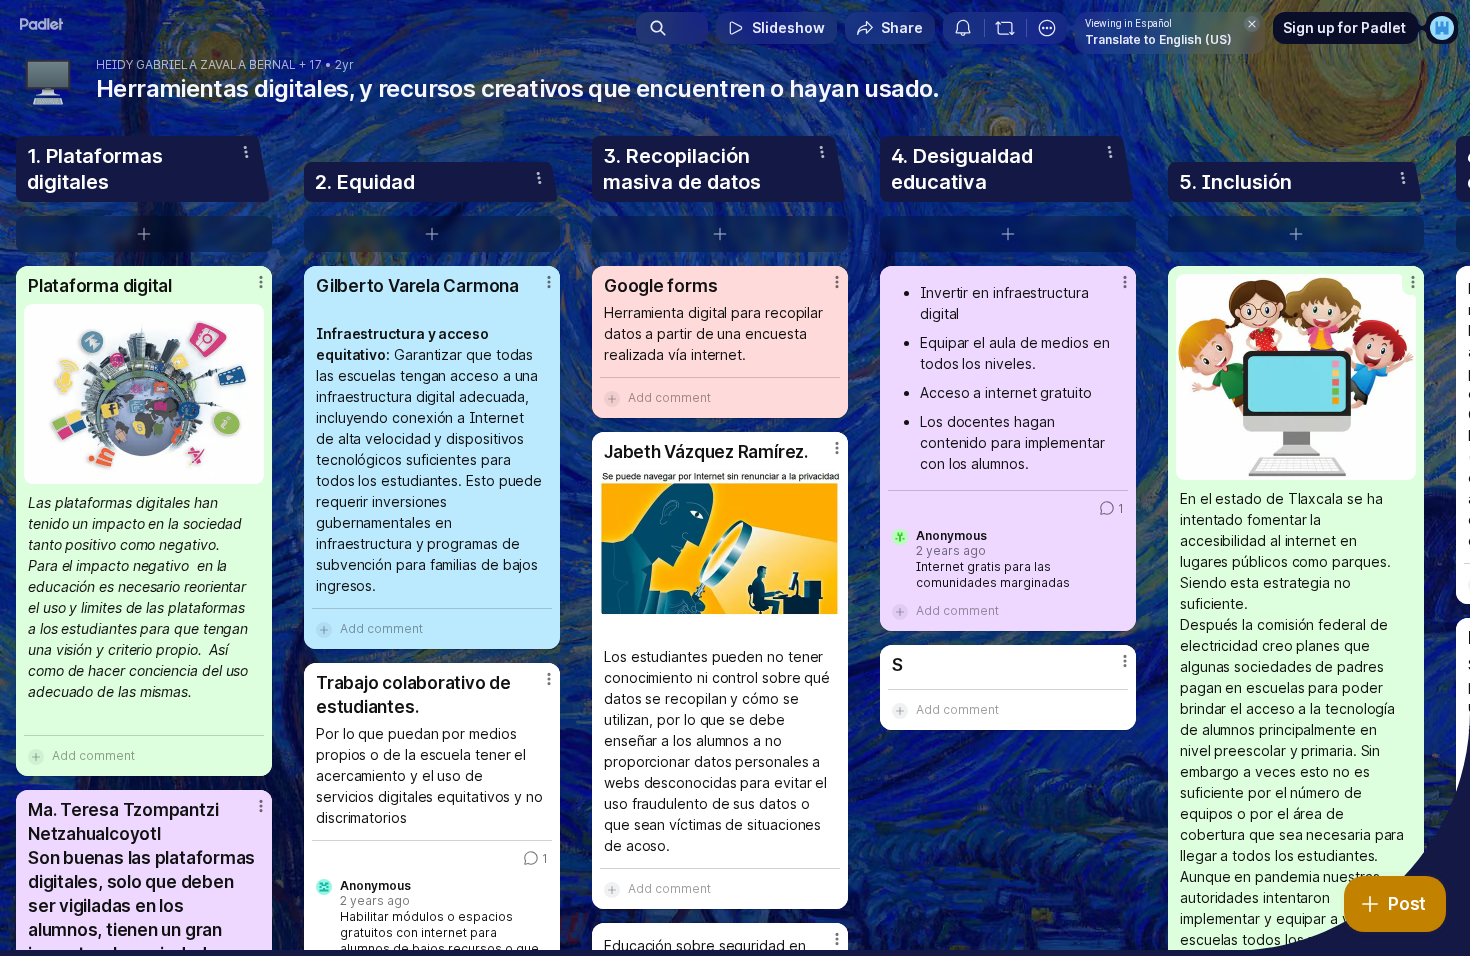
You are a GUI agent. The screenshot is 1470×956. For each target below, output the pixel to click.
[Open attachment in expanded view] (144, 394)
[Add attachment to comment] (36, 756)
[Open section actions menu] (246, 152)
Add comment (93, 755)
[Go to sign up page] (1442, 28)
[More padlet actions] (1047, 28)
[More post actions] (261, 282)
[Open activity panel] (963, 28)
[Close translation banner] (1252, 24)
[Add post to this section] (144, 234)
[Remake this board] (1005, 28)
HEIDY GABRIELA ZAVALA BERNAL (196, 65)
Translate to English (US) (1158, 39)
